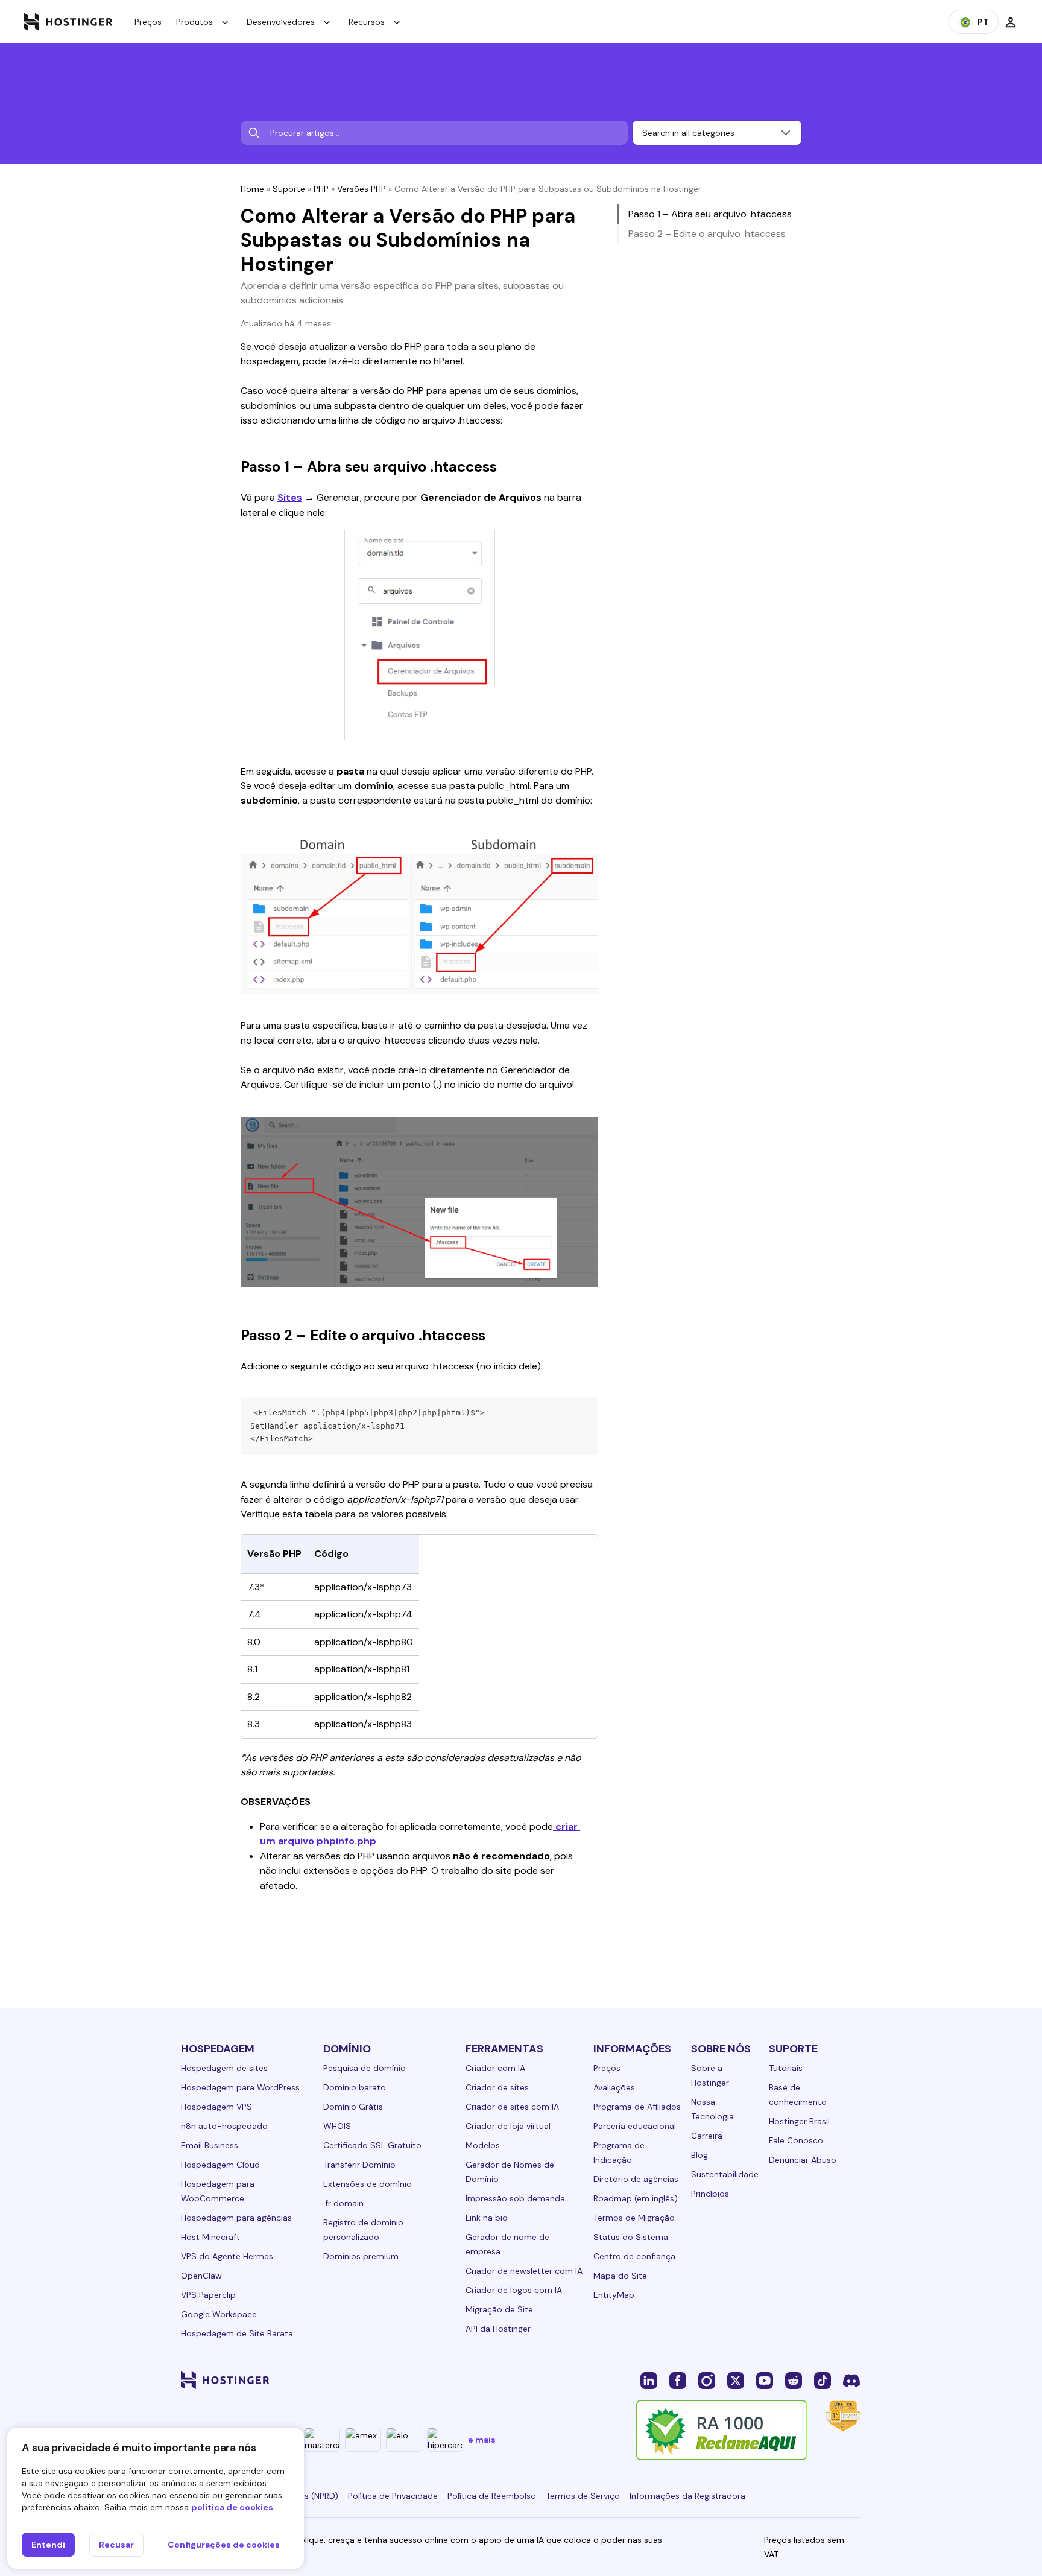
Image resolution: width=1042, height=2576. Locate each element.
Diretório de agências (636, 2179)
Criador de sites (497, 2087)
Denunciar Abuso (803, 2160)
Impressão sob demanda (515, 2198)
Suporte (289, 189)
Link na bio (487, 2218)
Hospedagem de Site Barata (237, 2333)
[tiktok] (823, 2380)
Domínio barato (355, 2087)
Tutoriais (786, 2068)
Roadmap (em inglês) (636, 2198)
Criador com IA (495, 2068)
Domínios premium (361, 2256)
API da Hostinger (498, 2329)
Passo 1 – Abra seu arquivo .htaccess (710, 214)
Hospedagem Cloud (220, 2165)
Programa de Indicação (619, 2152)
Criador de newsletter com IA (524, 2271)
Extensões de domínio (368, 2184)
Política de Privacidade (393, 2496)
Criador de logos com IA (514, 2290)
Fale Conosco (796, 2140)
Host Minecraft (210, 2237)
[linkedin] (649, 2380)
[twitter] (736, 2380)
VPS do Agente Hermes (227, 2256)
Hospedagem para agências (236, 2218)
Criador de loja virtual (508, 2126)
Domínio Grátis (353, 2107)
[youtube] (765, 2380)
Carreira (707, 2136)
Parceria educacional (635, 2126)
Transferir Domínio (359, 2165)
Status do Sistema (631, 2237)
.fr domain (343, 2203)
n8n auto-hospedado (224, 2126)
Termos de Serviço (583, 2496)
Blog (699, 2155)
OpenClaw (201, 2276)
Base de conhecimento (798, 2095)
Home (252, 189)
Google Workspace (219, 2314)
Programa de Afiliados (637, 2107)
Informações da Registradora (687, 2496)
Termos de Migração (634, 2218)
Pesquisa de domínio (365, 2068)
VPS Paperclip (208, 2295)
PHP (321, 189)
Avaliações (614, 2087)
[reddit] (794, 2380)
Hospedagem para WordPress (240, 2087)
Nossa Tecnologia (712, 2109)
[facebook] (678, 2380)
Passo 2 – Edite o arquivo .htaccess (707, 234)
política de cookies (232, 2507)
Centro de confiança (634, 2256)
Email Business (210, 2145)
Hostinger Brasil (799, 2121)
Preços (148, 22)
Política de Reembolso (492, 2496)
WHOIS (337, 2126)
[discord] (851, 2380)
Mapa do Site (620, 2276)
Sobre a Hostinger (710, 2075)
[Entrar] (1011, 22)
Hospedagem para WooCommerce (218, 2191)
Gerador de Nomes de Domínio (510, 2172)
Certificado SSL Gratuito (372, 2145)
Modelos (483, 2145)
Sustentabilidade (725, 2174)
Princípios (710, 2194)
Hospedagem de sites (224, 2068)
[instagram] (707, 2380)
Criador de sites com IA (512, 2107)
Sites (290, 497)
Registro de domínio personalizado (363, 2230)
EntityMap (614, 2295)
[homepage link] (68, 22)
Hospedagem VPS (216, 2107)
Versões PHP (362, 189)
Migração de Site (499, 2309)
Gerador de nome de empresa (507, 2244)
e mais (482, 2440)
